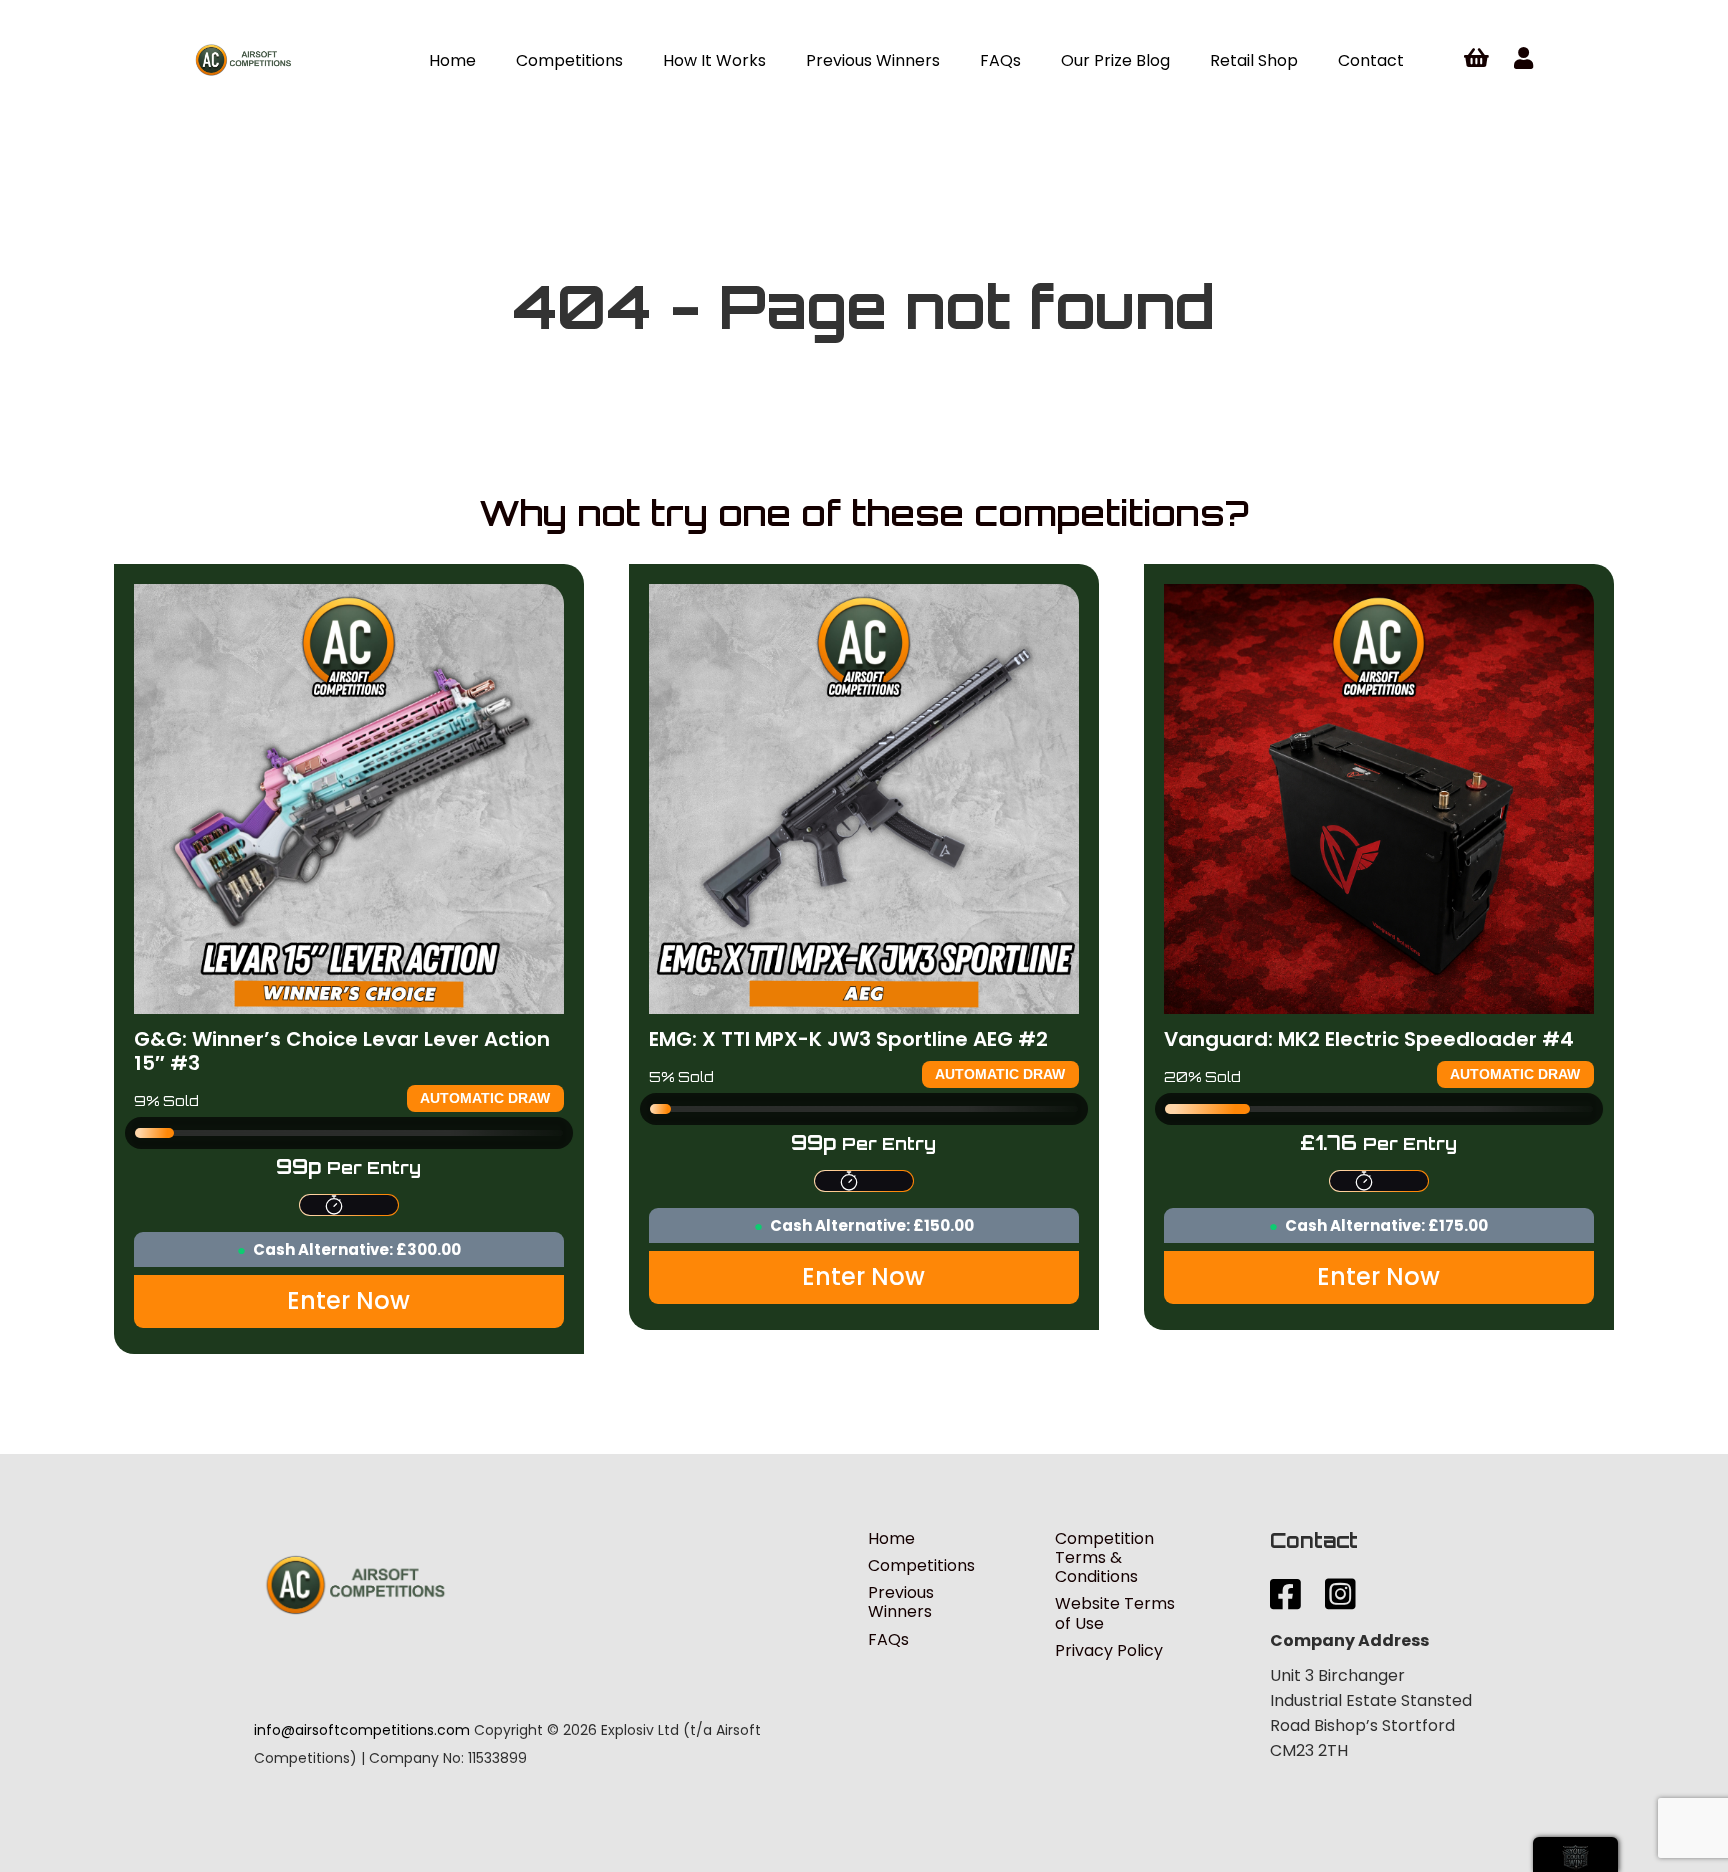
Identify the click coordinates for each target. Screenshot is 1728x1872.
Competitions (921, 1565)
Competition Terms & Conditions (1104, 1557)
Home (891, 1538)
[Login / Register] (1523, 59)
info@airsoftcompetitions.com (362, 1730)
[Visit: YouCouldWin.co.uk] (1575, 1854)
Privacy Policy (1109, 1650)
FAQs (888, 1639)
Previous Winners (901, 1602)
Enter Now (348, 1300)
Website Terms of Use (1115, 1613)
